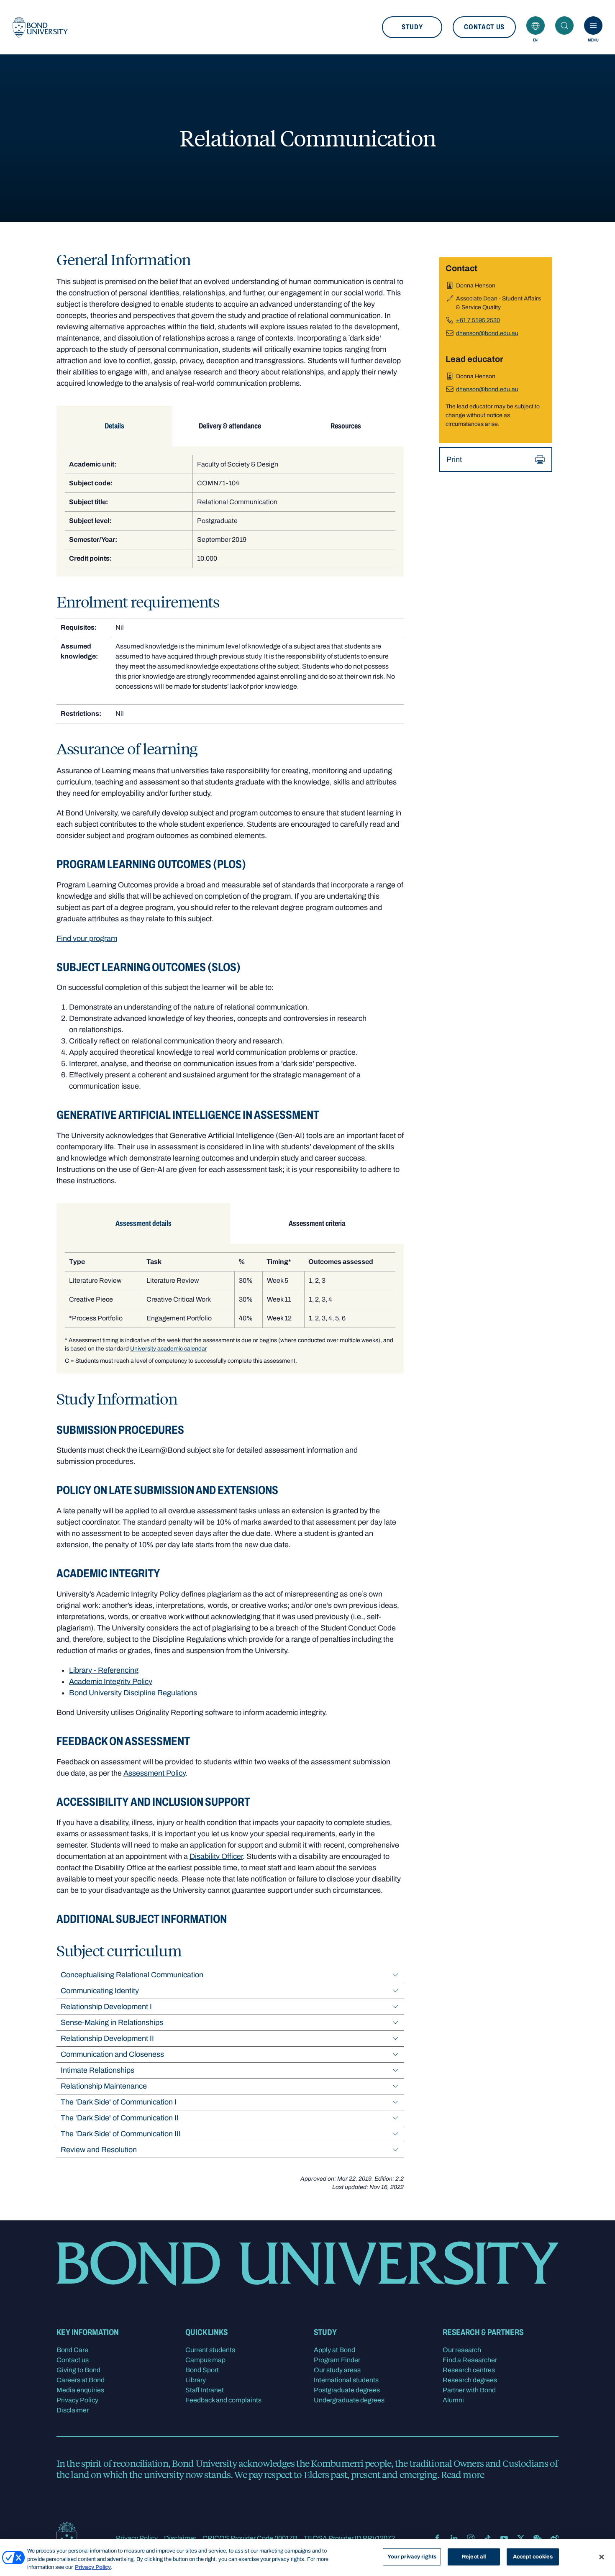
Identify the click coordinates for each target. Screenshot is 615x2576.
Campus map (205, 2360)
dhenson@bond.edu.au (487, 333)
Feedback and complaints (223, 2400)
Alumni (453, 2400)
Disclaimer (73, 2410)
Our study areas (337, 2370)
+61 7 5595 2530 (478, 320)
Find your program (87, 938)
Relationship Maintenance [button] (104, 2086)
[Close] (602, 2557)
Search (564, 26)
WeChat (538, 2538)
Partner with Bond (469, 2390)
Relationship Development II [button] (107, 2038)
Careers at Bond (81, 2380)
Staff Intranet (205, 2390)
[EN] (536, 26)
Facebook (437, 2538)
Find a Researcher (470, 2360)
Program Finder (337, 2360)
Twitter (521, 2538)
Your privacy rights (412, 2556)
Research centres (469, 2370)
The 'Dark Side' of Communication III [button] (121, 2134)
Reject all (474, 2556)
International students (346, 2380)
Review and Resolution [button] (99, 2150)
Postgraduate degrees (347, 2390)
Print (454, 459)
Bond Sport (202, 2370)
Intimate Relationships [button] (97, 2070)
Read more (463, 2474)
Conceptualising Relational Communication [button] (132, 1975)
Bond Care (72, 2350)
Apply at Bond (334, 2350)
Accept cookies (533, 2556)
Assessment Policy (154, 1773)
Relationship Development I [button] (106, 2007)
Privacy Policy (77, 2400)
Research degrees (470, 2380)
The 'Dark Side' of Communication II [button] (120, 2118)
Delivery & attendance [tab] (230, 426)
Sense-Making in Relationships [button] (112, 2022)
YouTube (504, 2538)
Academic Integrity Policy (111, 1681)
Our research (462, 2350)
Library (196, 2380)
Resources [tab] (346, 426)
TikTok (487, 2538)
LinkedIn (454, 2538)
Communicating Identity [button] (100, 1991)
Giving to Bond (78, 2370)
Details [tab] (114, 426)
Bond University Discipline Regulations (133, 1693)
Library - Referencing (104, 1670)
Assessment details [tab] (143, 1223)
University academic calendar (169, 1349)
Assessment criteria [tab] (317, 1223)
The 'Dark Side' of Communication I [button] (119, 2102)
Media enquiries (80, 2390)
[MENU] (593, 26)
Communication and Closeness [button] (112, 2054)
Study (412, 27)
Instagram (471, 2538)
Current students (210, 2350)
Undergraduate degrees (349, 2400)
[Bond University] (40, 27)
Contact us (484, 27)
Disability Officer (216, 1856)
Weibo (554, 2538)
